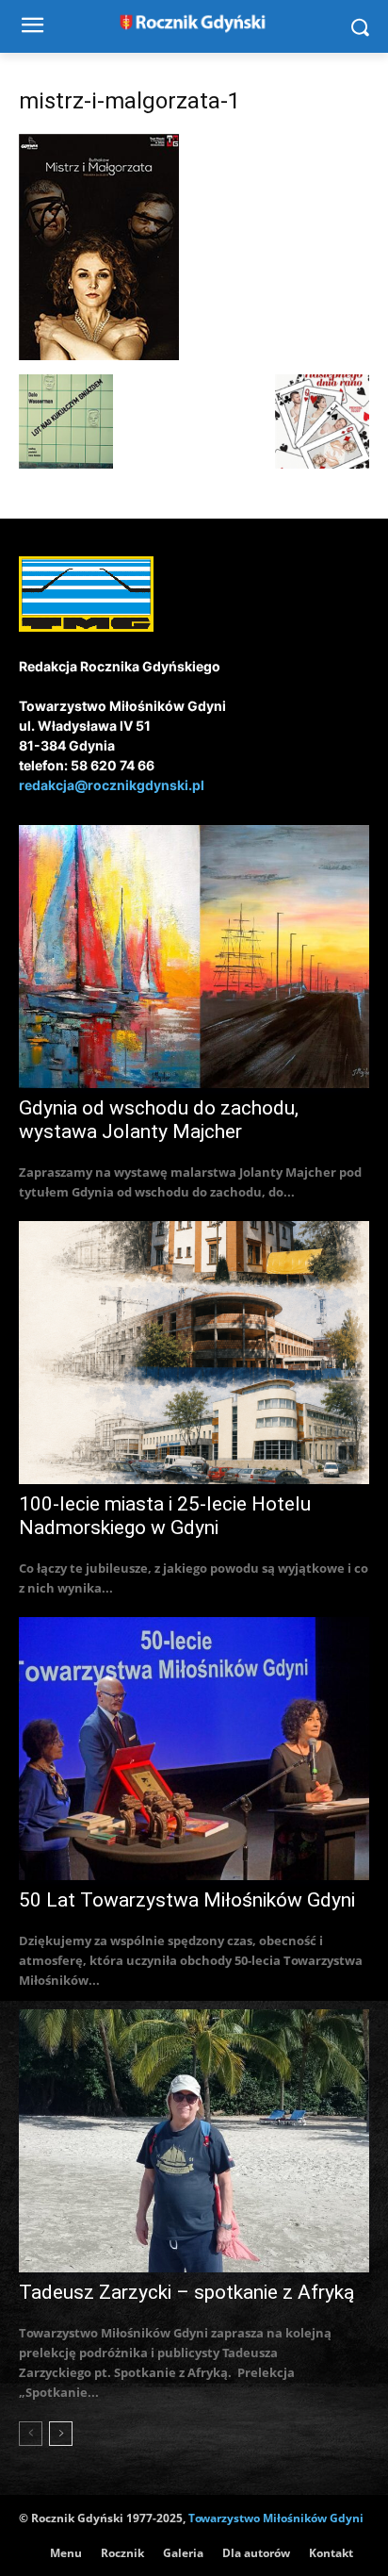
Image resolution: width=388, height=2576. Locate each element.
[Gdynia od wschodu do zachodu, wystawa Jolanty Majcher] (194, 957)
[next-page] (61, 2434)
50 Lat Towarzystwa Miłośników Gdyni (187, 1900)
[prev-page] (31, 2434)
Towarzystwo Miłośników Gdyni (276, 2518)
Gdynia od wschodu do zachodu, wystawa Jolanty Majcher (159, 1120)
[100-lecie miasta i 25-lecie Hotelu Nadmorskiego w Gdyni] (194, 1353)
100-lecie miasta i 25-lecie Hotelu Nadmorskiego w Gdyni (165, 1516)
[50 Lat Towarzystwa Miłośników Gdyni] (194, 1749)
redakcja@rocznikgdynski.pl (112, 785)
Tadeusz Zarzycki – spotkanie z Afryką (186, 2292)
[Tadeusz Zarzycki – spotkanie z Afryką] (194, 2141)
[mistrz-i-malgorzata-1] (99, 355)
